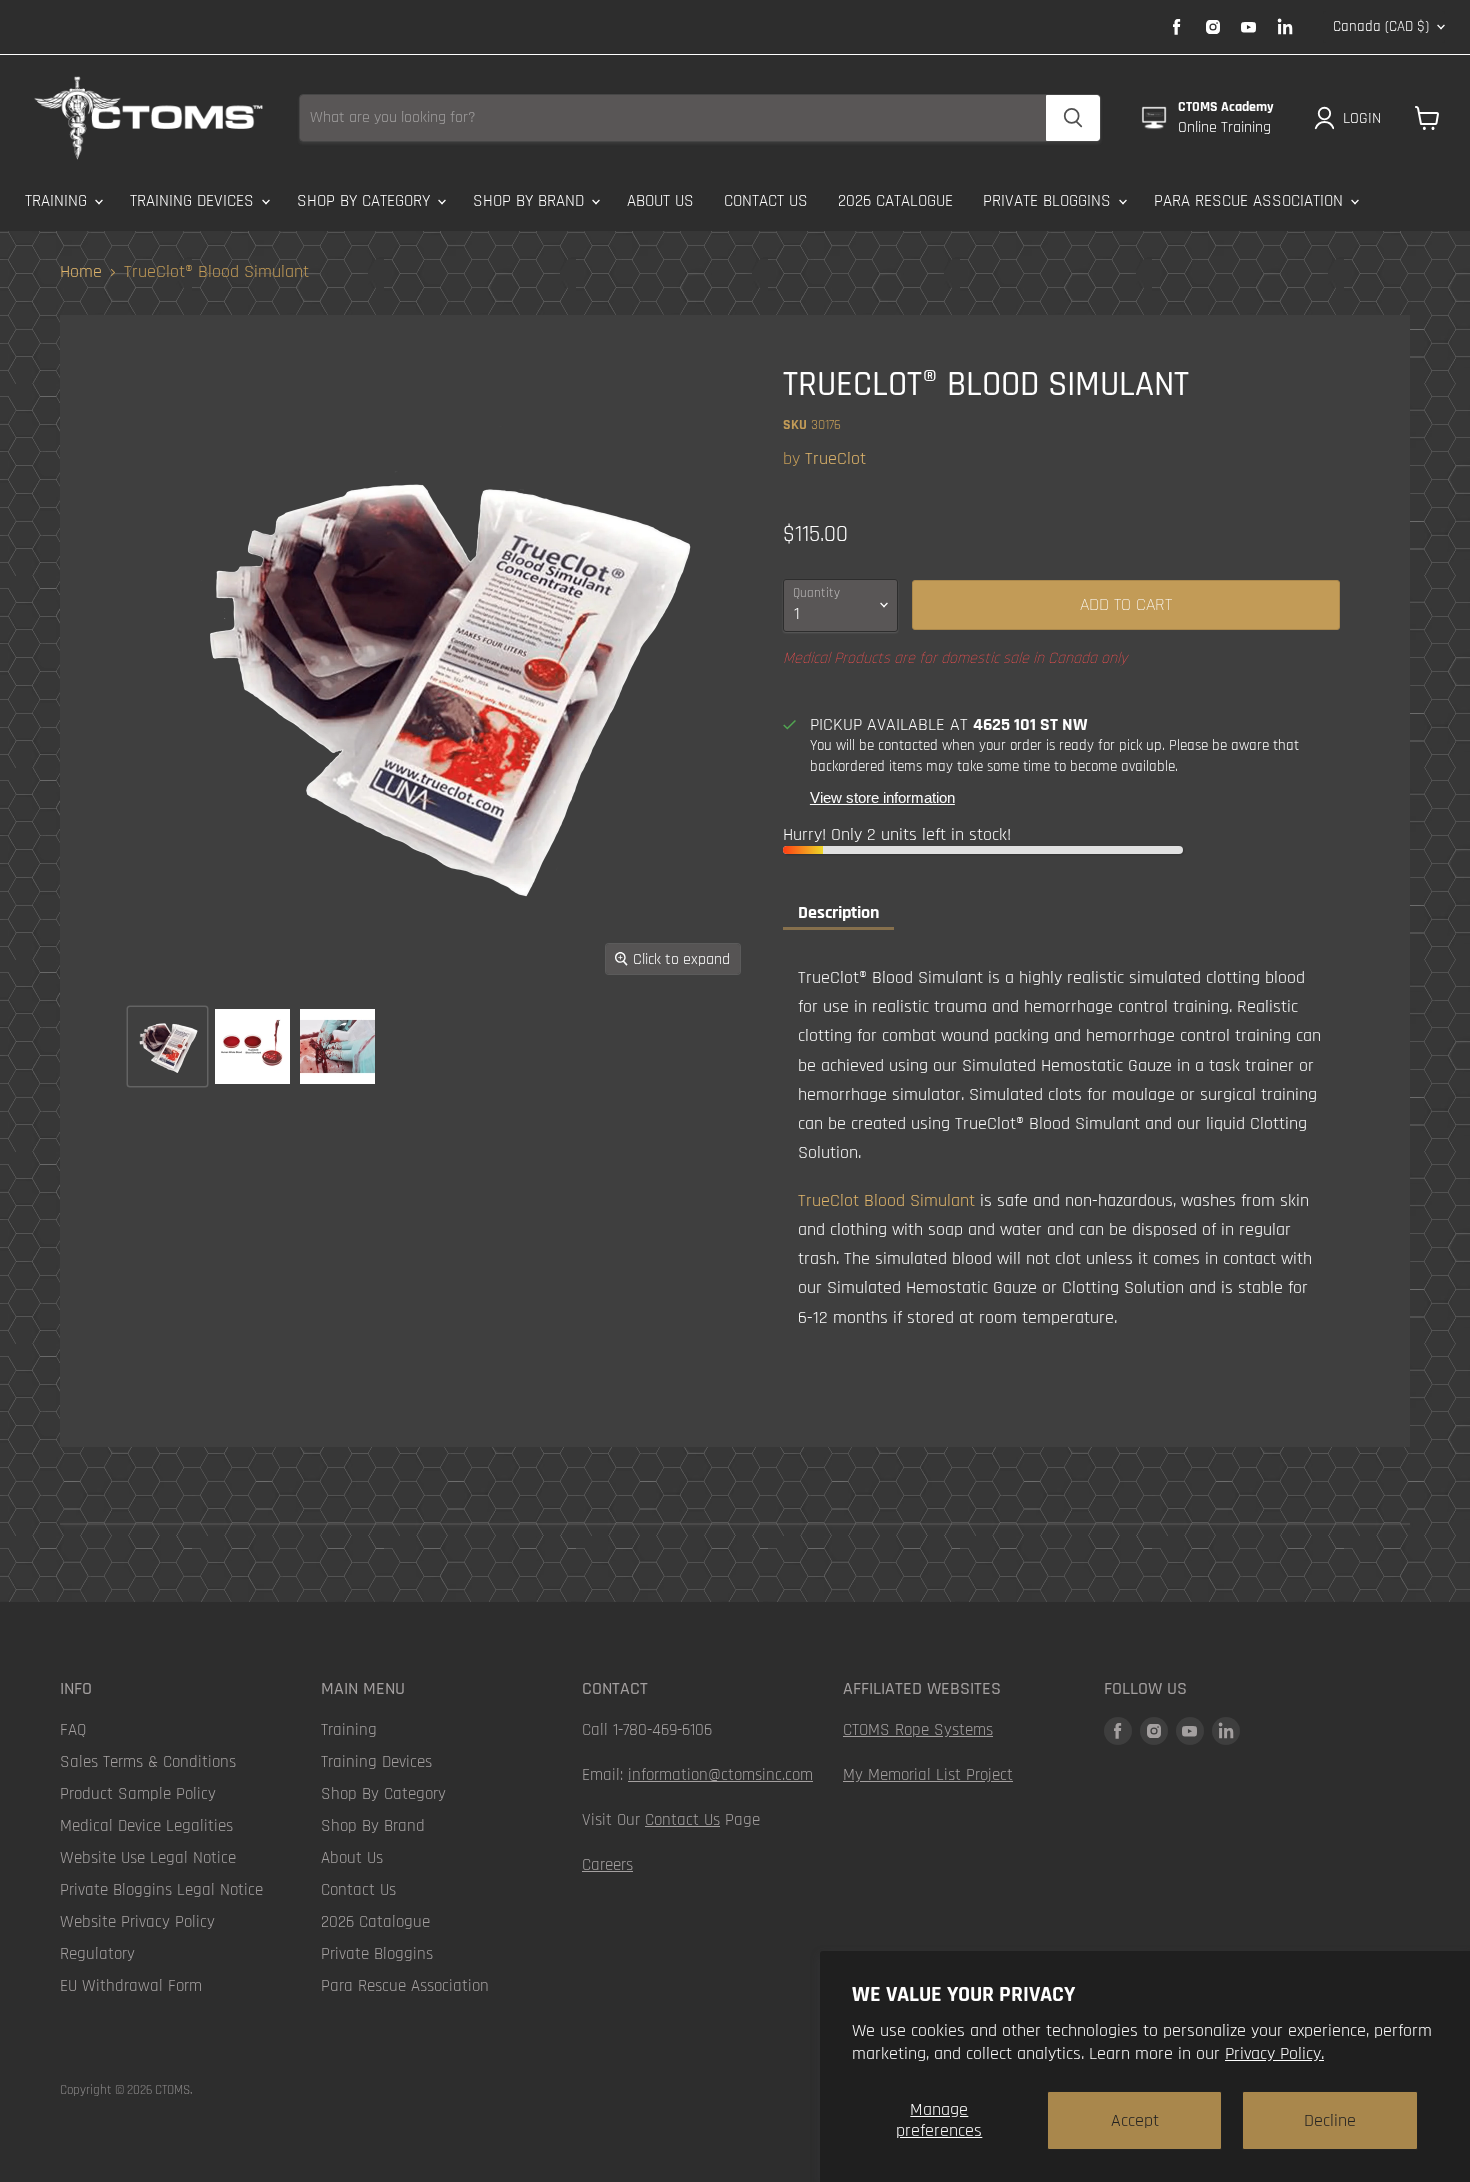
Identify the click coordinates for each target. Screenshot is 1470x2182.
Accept (1135, 2120)
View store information (882, 798)
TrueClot (835, 458)
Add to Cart (1126, 604)
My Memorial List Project (928, 1775)
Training (58, 201)
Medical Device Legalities (146, 1826)
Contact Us (766, 201)
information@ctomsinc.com (720, 1775)
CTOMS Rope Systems (918, 1730)
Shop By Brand (531, 201)
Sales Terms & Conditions (148, 1762)
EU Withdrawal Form (131, 1986)
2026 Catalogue (895, 201)
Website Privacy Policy (137, 1922)
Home (81, 272)
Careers (607, 1865)
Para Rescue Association (1251, 201)
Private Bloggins (1049, 201)
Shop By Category (366, 201)
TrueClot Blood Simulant (886, 1200)
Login (1362, 118)
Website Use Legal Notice (148, 1858)
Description (838, 912)
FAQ (73, 1730)
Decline (1330, 2120)
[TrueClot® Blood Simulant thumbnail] (167, 1046)
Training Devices (194, 201)
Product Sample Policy (138, 1794)
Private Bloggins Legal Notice (161, 1890)
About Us (660, 201)
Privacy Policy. (1274, 2053)
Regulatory (97, 1954)
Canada (1381, 26)
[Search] (1073, 118)
